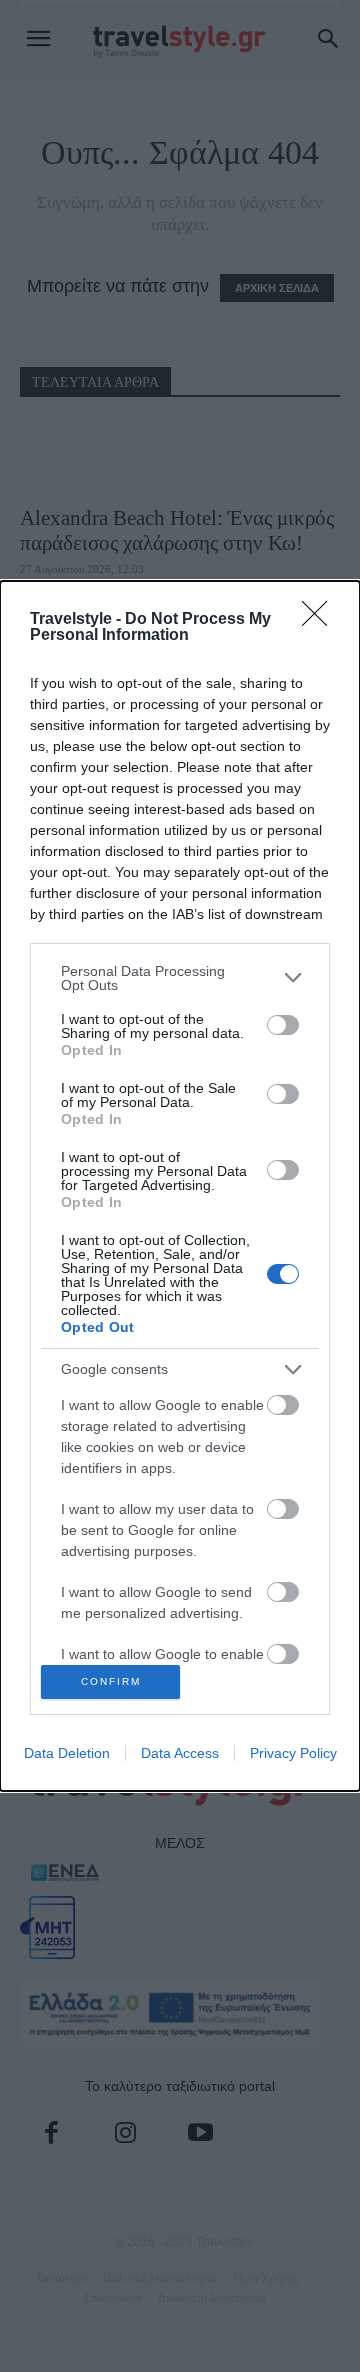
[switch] (283, 1025)
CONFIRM (111, 1681)
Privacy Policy (293, 1753)
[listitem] (180, 978)
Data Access (180, 1753)
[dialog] (180, 1186)
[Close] (321, 620)
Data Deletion (67, 1753)
